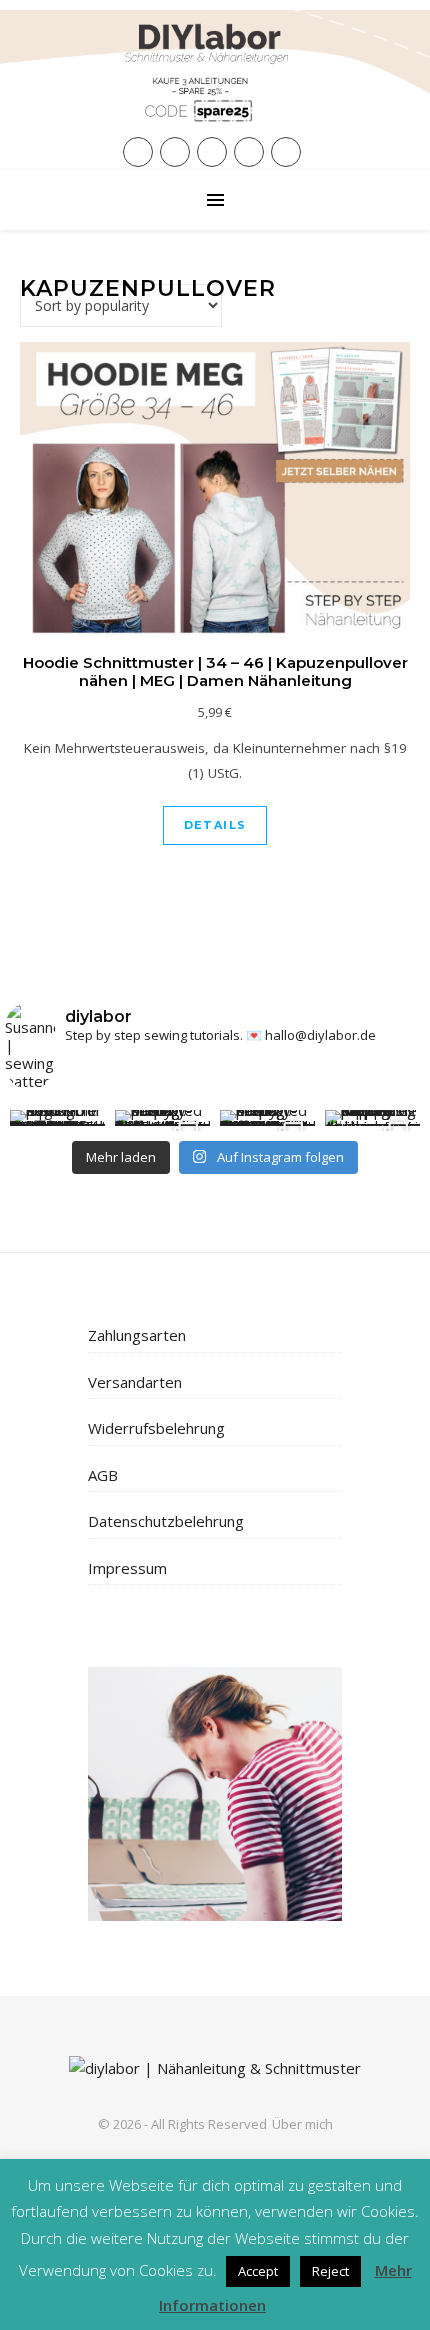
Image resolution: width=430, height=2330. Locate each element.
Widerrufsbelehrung (156, 1428)
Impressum (127, 1568)
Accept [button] (258, 2271)
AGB (103, 1475)
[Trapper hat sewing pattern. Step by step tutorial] (372, 1118)
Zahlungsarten (137, 1335)
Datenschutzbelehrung (166, 1521)
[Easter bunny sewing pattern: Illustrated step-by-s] (162, 1118)
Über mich (302, 2124)
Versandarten (135, 1382)
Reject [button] (330, 2271)
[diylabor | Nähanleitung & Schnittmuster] (215, 85)
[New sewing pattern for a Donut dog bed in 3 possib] (57, 1118)
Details (215, 825)
